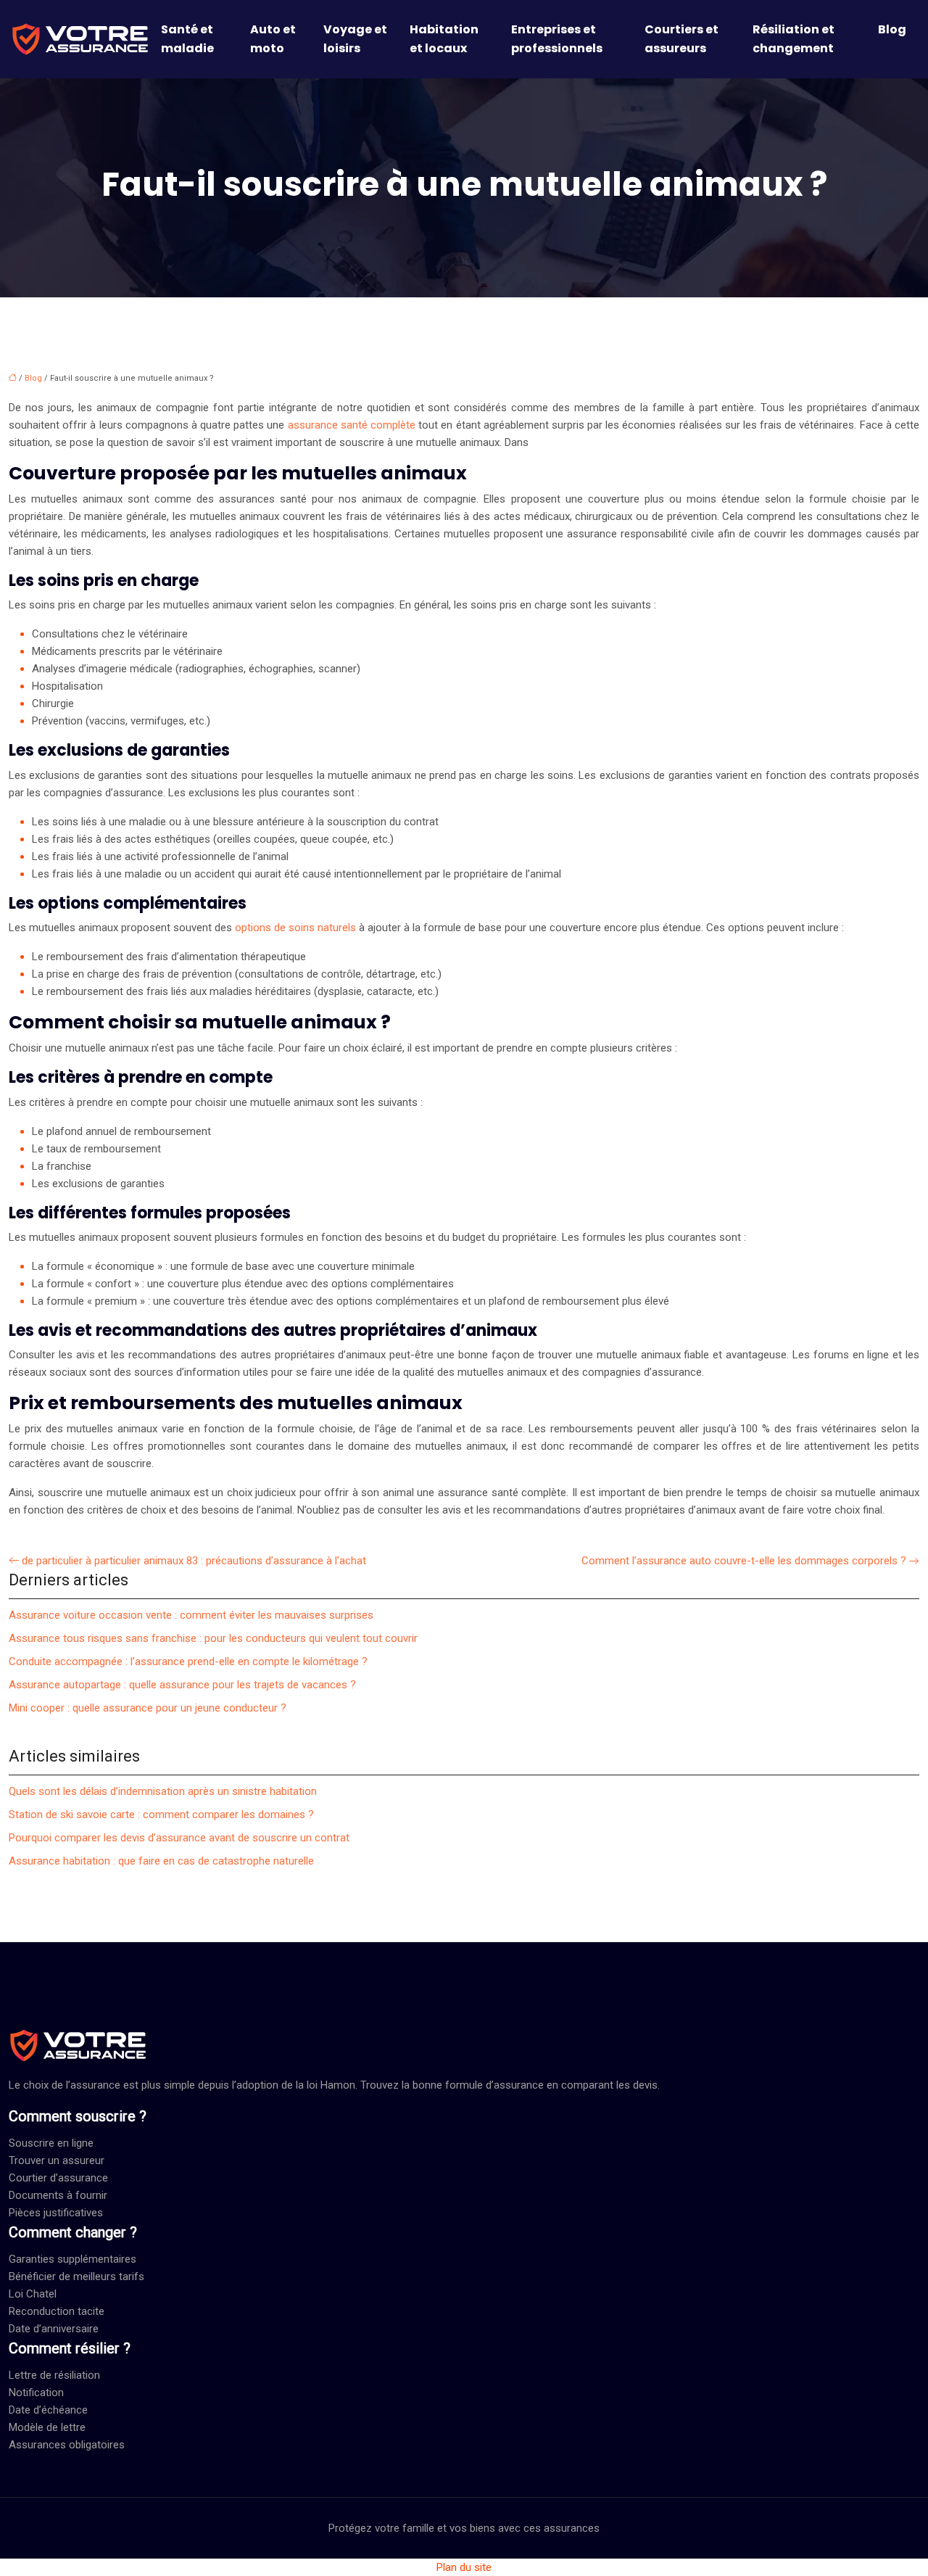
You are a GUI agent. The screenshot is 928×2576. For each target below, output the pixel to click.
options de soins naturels (295, 928)
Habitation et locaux (444, 39)
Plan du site (464, 2567)
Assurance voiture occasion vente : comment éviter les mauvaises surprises (191, 1615)
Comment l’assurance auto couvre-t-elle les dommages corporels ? (744, 1561)
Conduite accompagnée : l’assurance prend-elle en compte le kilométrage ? (188, 1661)
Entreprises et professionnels (557, 39)
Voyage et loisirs (355, 39)
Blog (892, 29)
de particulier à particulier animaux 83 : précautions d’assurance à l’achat (194, 1561)
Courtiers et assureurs (681, 39)
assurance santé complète (352, 425)
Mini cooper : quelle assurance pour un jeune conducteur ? (148, 1708)
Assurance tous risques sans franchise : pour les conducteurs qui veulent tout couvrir (213, 1638)
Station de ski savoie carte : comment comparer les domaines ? (161, 1815)
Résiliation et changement (794, 39)
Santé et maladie (187, 39)
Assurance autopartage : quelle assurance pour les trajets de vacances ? (182, 1685)
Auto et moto (273, 39)
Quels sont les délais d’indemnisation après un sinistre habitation (163, 1791)
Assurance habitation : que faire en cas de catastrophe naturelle (161, 1861)
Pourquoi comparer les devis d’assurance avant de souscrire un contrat (179, 1838)
